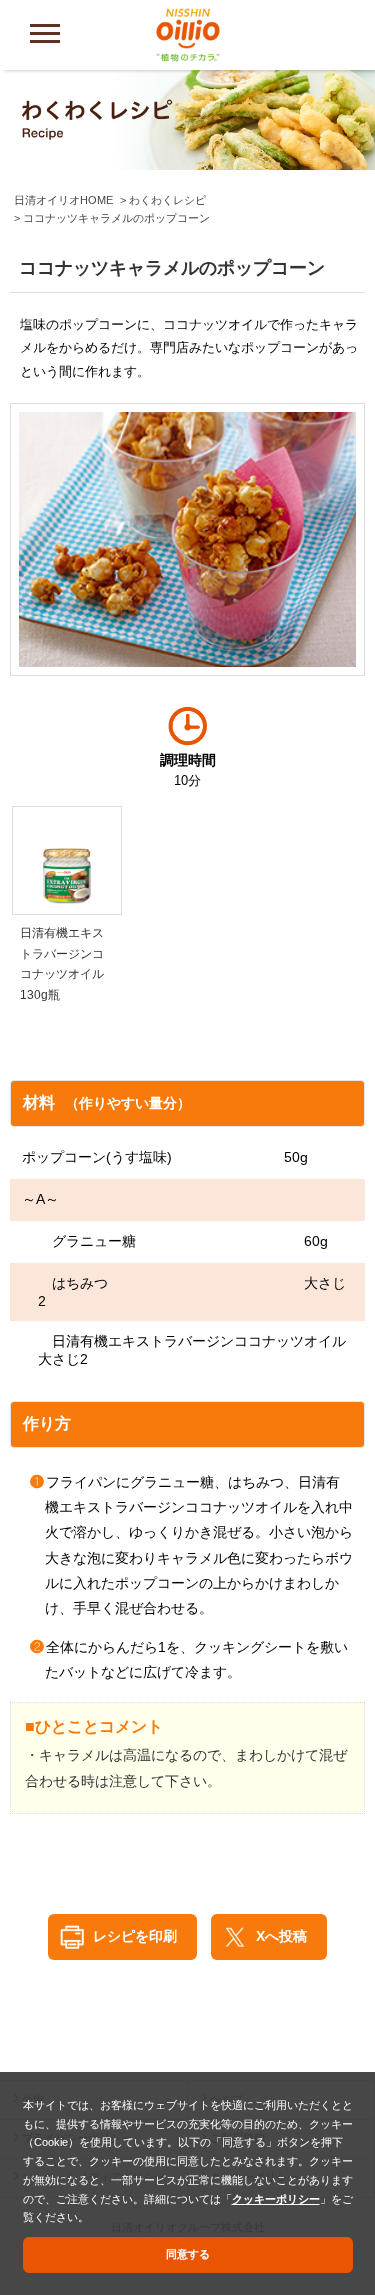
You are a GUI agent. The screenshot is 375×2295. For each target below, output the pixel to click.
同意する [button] (188, 2254)
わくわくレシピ (167, 200)
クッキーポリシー (276, 2199)
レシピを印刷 (135, 1936)
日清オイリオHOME (63, 200)
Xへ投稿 (281, 1936)
